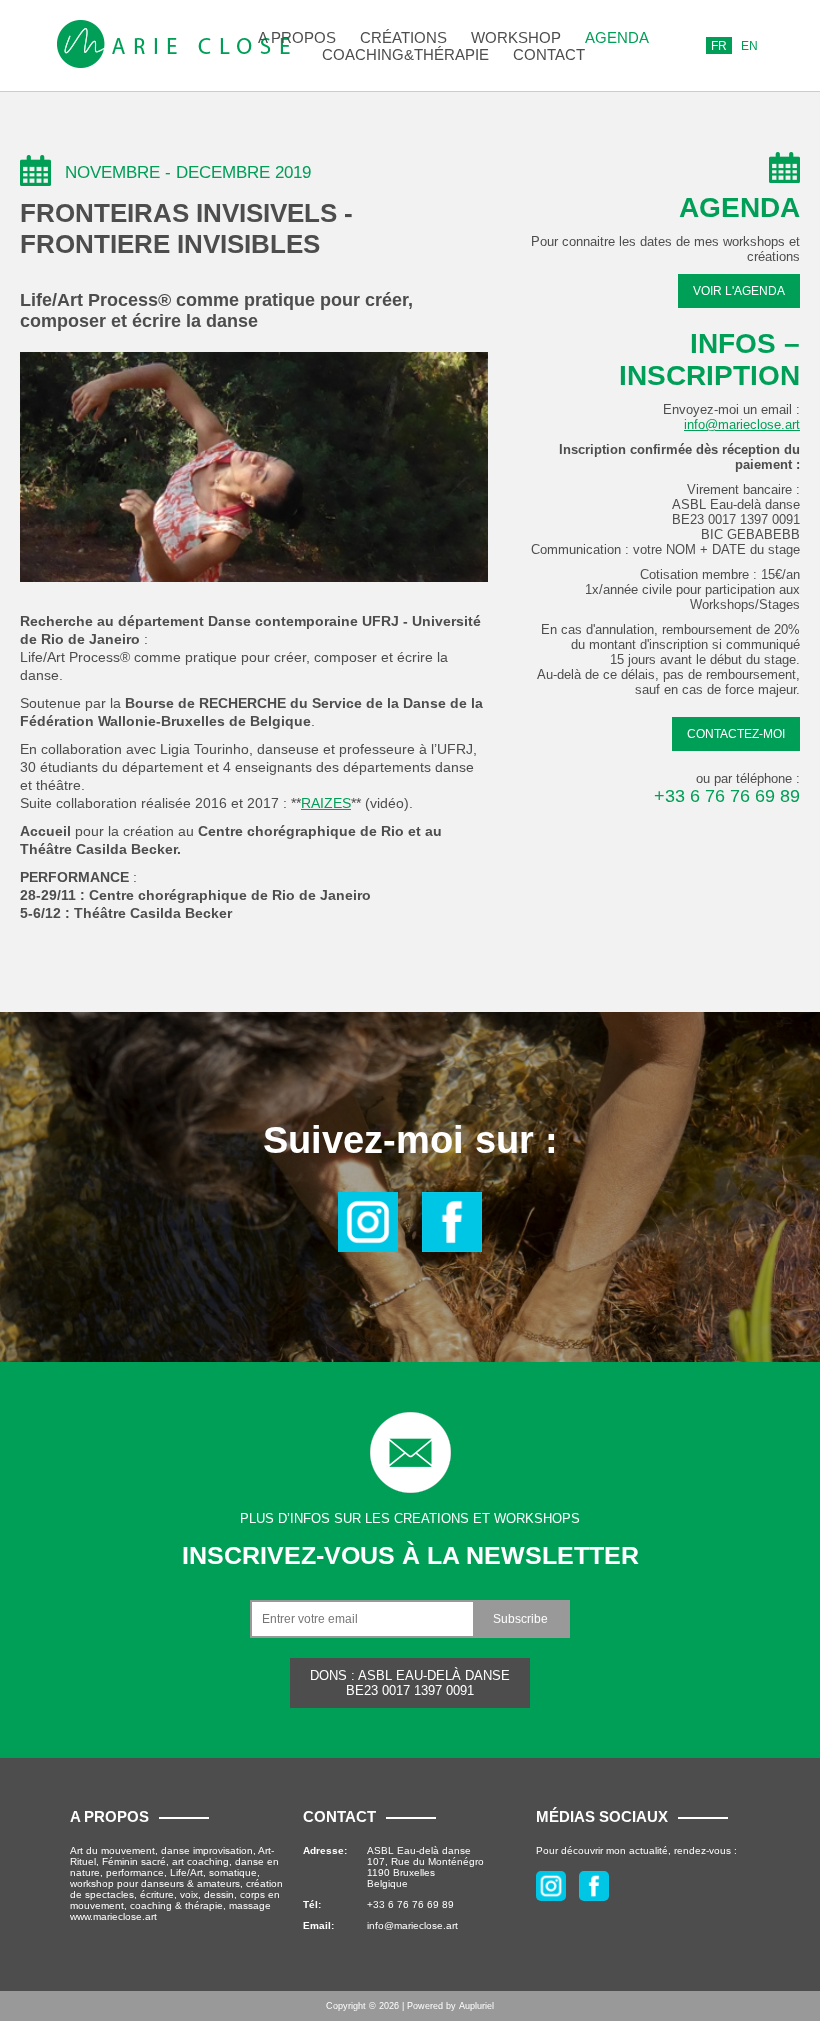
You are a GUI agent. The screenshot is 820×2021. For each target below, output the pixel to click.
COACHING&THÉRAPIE (405, 54)
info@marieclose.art (742, 424)
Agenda (617, 37)
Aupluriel (476, 2006)
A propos (297, 37)
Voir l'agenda (739, 291)
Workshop (516, 37)
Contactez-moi (736, 734)
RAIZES (326, 803)
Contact (549, 54)
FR (719, 46)
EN (749, 46)
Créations (403, 37)
